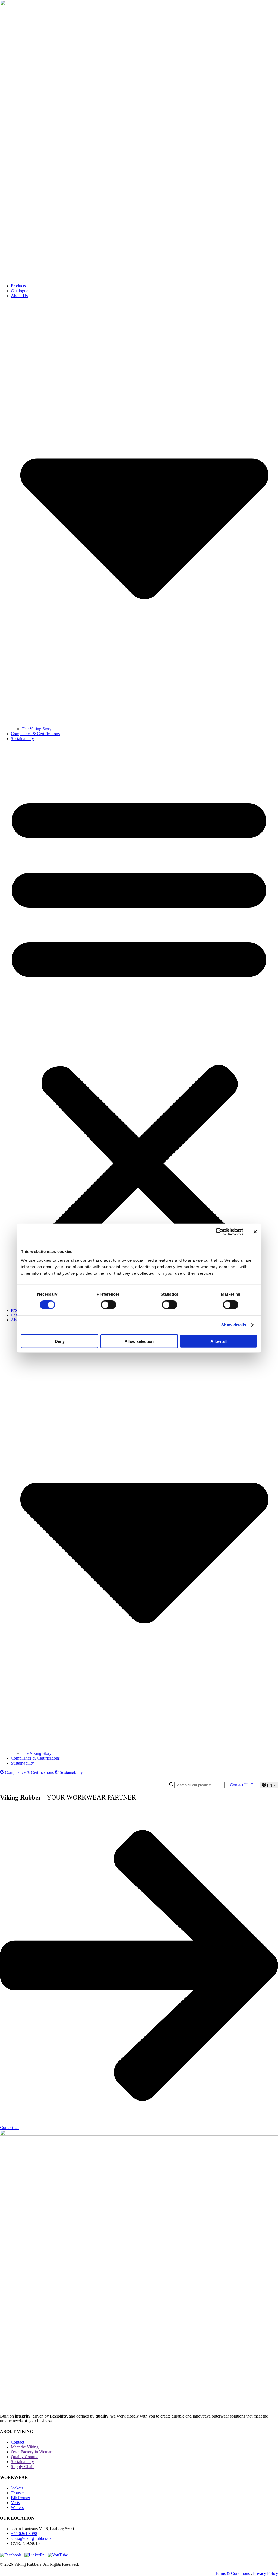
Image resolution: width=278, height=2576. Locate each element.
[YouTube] (58, 2555)
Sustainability (22, 739)
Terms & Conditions (232, 2573)
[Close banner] (255, 1232)
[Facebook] (11, 2555)
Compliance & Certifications (35, 734)
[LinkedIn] (34, 2555)
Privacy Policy (266, 2573)
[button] (139, 1024)
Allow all (219, 1341)
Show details (234, 1325)
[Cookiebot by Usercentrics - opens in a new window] (219, 1232)
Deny (60, 1341)
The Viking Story (37, 729)
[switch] (108, 1305)
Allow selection (139, 1341)
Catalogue (20, 291)
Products (18, 286)
